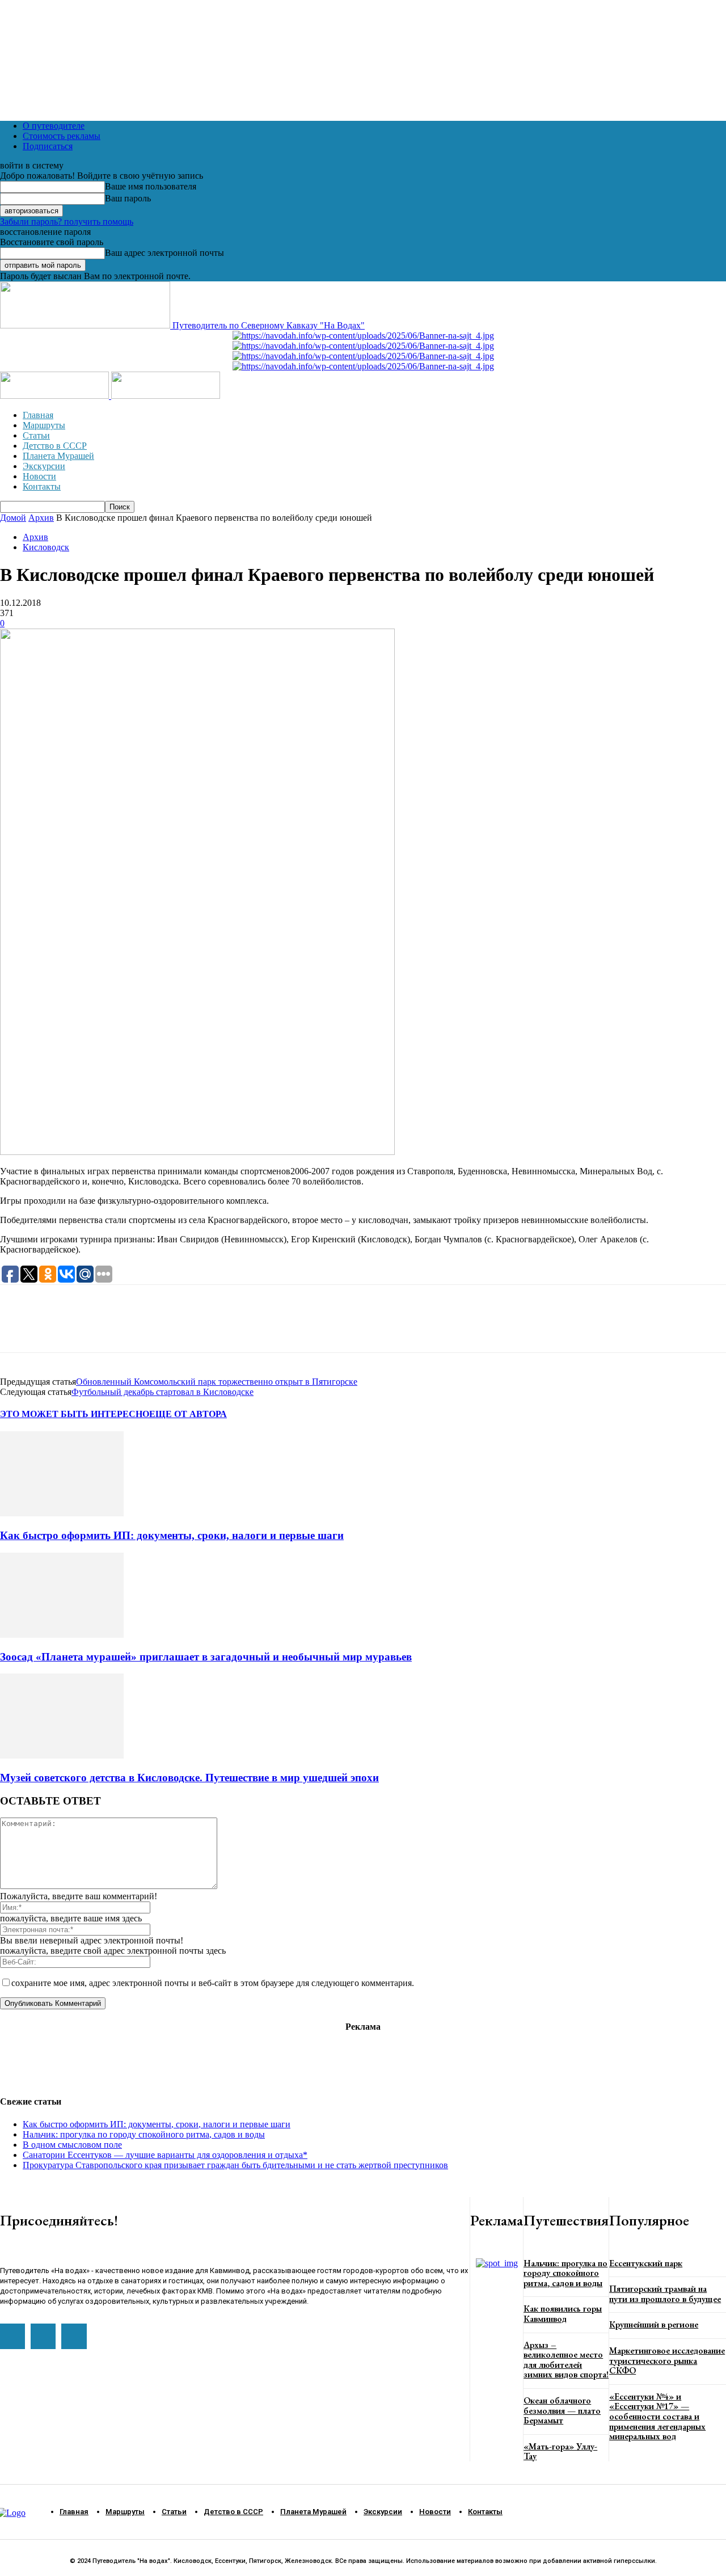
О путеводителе (54, 126)
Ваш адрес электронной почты (164, 253)
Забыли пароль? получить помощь (67, 222)
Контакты (42, 486)
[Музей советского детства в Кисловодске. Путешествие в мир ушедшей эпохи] (62, 1755)
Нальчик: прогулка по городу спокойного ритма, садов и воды (144, 2134)
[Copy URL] (140, 1329)
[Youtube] (12, 2336)
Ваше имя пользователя (151, 186)
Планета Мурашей (58, 456)
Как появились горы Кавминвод (563, 2314)
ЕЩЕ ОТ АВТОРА (188, 1414)
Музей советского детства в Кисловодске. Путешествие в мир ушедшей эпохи (189, 1778)
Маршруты (44, 425)
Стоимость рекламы (62, 136)
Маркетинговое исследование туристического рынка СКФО (667, 2360)
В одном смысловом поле (72, 2145)
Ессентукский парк (646, 2263)
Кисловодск (46, 547)
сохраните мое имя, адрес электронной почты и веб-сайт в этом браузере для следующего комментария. (213, 1983)
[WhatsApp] (19, 1329)
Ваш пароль (128, 198)
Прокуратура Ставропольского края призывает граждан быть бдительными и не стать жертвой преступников (235, 2165)
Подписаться (48, 146)
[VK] (99, 1329)
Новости (39, 476)
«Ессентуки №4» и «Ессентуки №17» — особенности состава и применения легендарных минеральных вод (657, 2416)
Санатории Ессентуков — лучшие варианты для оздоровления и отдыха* (165, 2155)
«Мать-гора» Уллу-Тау (560, 2451)
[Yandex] (74, 2336)
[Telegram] (59, 1329)
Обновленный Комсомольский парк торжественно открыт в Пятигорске (217, 1382)
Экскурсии (44, 466)
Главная (38, 415)
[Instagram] (43, 2336)
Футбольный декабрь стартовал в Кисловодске (162, 1392)
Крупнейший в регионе (654, 2324)
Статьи (36, 435)
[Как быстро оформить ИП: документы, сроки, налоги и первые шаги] (62, 1513)
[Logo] (56, 396)
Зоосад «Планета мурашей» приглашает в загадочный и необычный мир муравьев (206, 1657)
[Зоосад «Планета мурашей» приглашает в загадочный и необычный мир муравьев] (62, 1635)
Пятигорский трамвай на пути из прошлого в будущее (665, 2294)
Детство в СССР (55, 446)
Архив (41, 518)
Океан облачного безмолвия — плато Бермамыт (562, 2410)
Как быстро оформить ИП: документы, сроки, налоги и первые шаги (172, 1535)
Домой (13, 518)
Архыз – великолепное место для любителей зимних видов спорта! (566, 2360)
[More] (181, 1329)
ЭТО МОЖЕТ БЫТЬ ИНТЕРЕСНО (75, 1414)
